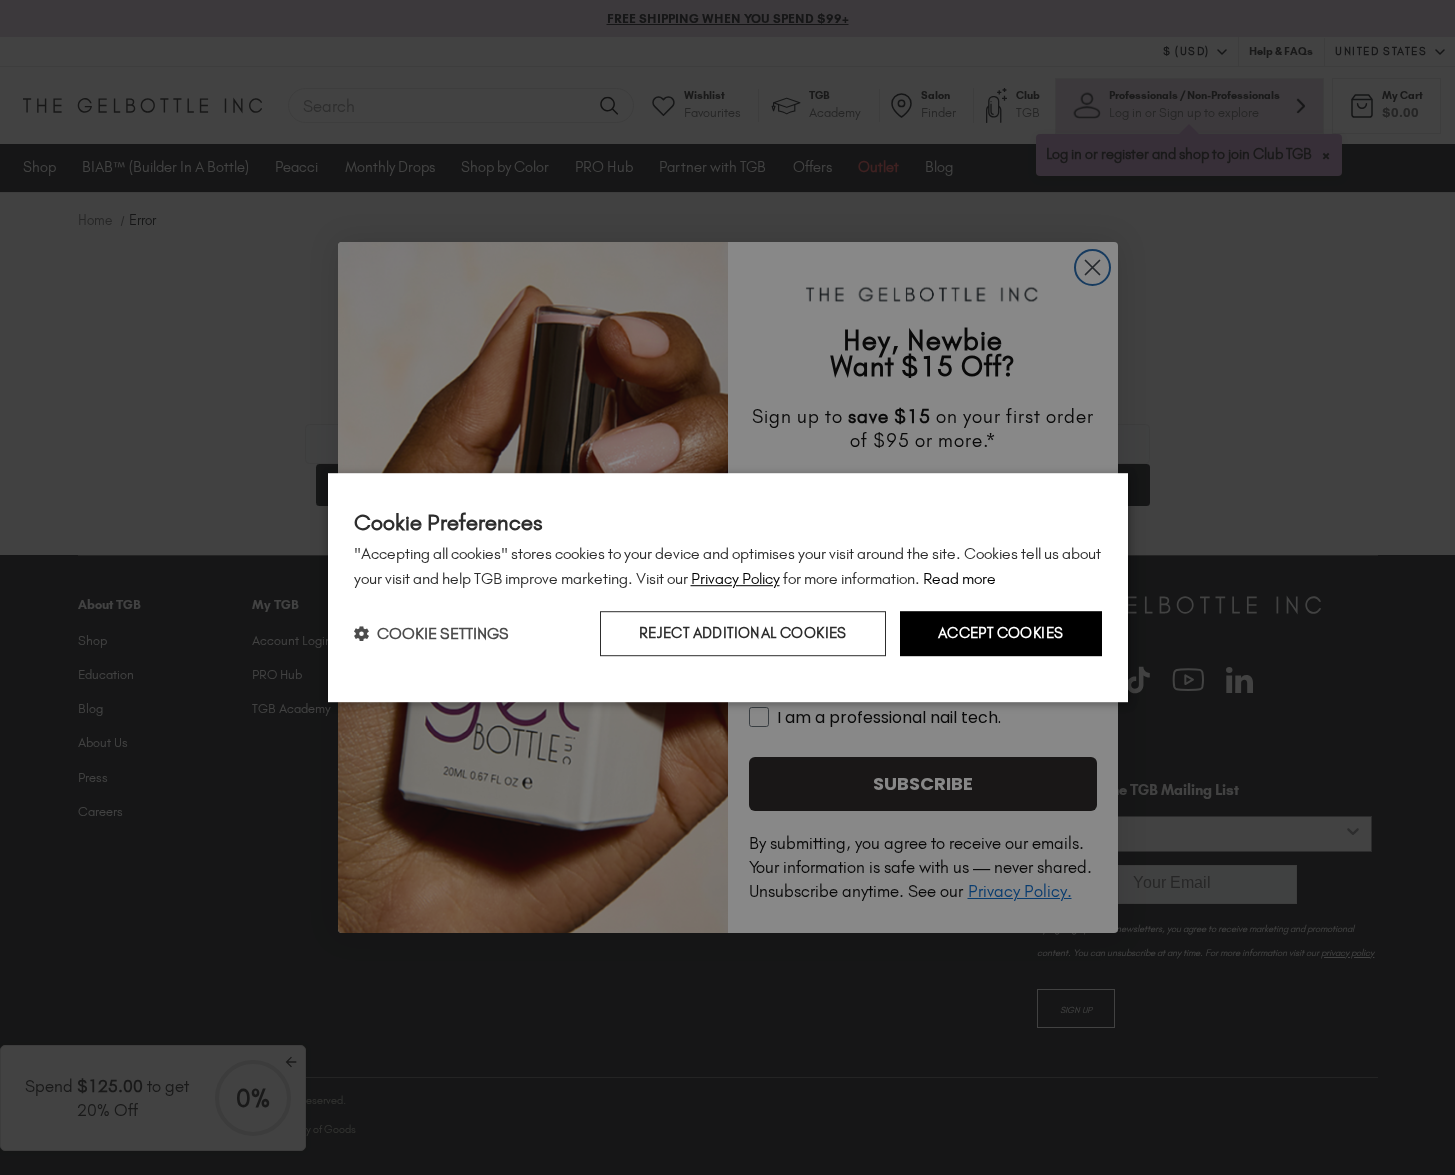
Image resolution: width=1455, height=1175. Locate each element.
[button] (431, 633)
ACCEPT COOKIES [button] (1001, 634)
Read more (959, 578)
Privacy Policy (735, 578)
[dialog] (728, 588)
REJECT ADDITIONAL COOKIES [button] (743, 634)
